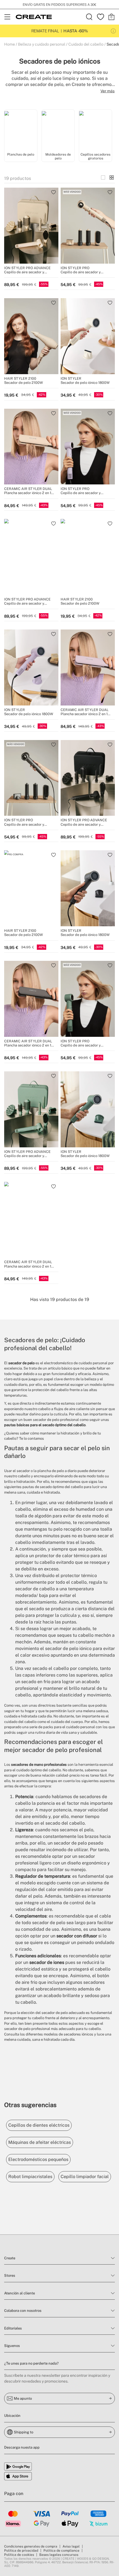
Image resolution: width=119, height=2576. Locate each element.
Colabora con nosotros (23, 2311)
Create (10, 2258)
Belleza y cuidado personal (42, 44)
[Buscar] (89, 17)
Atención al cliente (20, 2293)
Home (10, 44)
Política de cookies (19, 2555)
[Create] (34, 17)
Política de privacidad (21, 2551)
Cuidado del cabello (86, 44)
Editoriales (13, 2328)
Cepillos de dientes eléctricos (39, 2125)
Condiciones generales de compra (31, 2546)
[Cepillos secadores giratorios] (95, 130)
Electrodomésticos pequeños (38, 2159)
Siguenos (12, 2346)
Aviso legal (71, 2546)
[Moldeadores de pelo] (58, 130)
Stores (10, 2275)
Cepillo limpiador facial (85, 2177)
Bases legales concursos (59, 2555)
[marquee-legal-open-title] (113, 31)
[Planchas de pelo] (21, 130)
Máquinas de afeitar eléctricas (40, 2142)
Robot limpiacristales (30, 2177)
